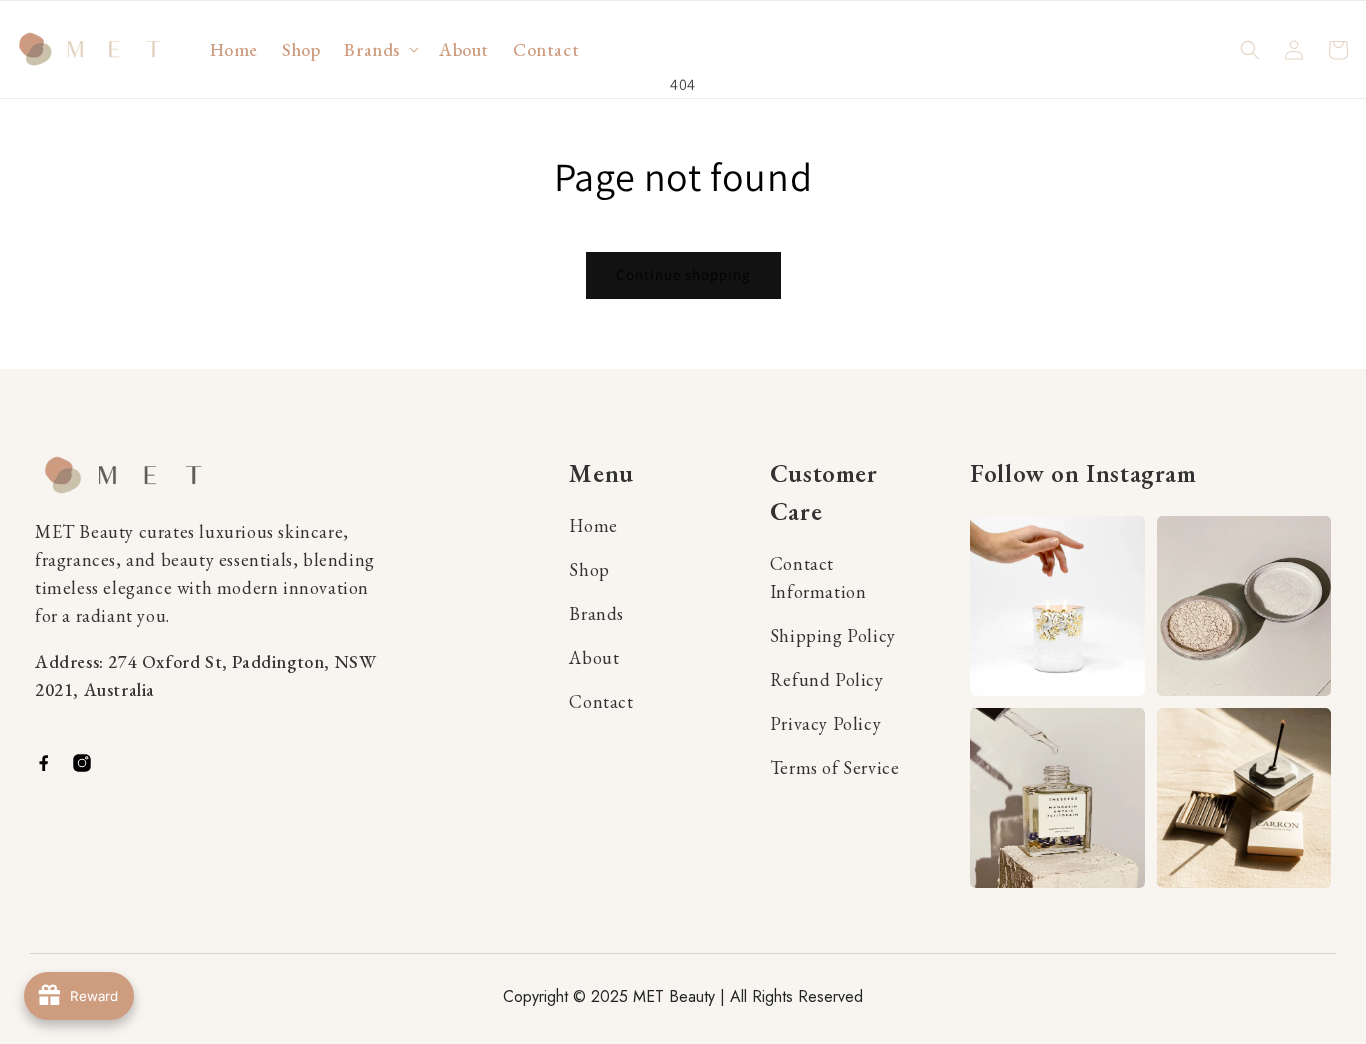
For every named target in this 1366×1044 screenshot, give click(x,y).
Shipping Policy (833, 635)
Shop (589, 569)
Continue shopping (683, 274)
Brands (596, 613)
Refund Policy (827, 679)
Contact (601, 701)
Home (593, 525)
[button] (379, 49)
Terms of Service (835, 767)
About (594, 657)
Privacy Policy (825, 723)
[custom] (44, 763)
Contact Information (818, 577)
